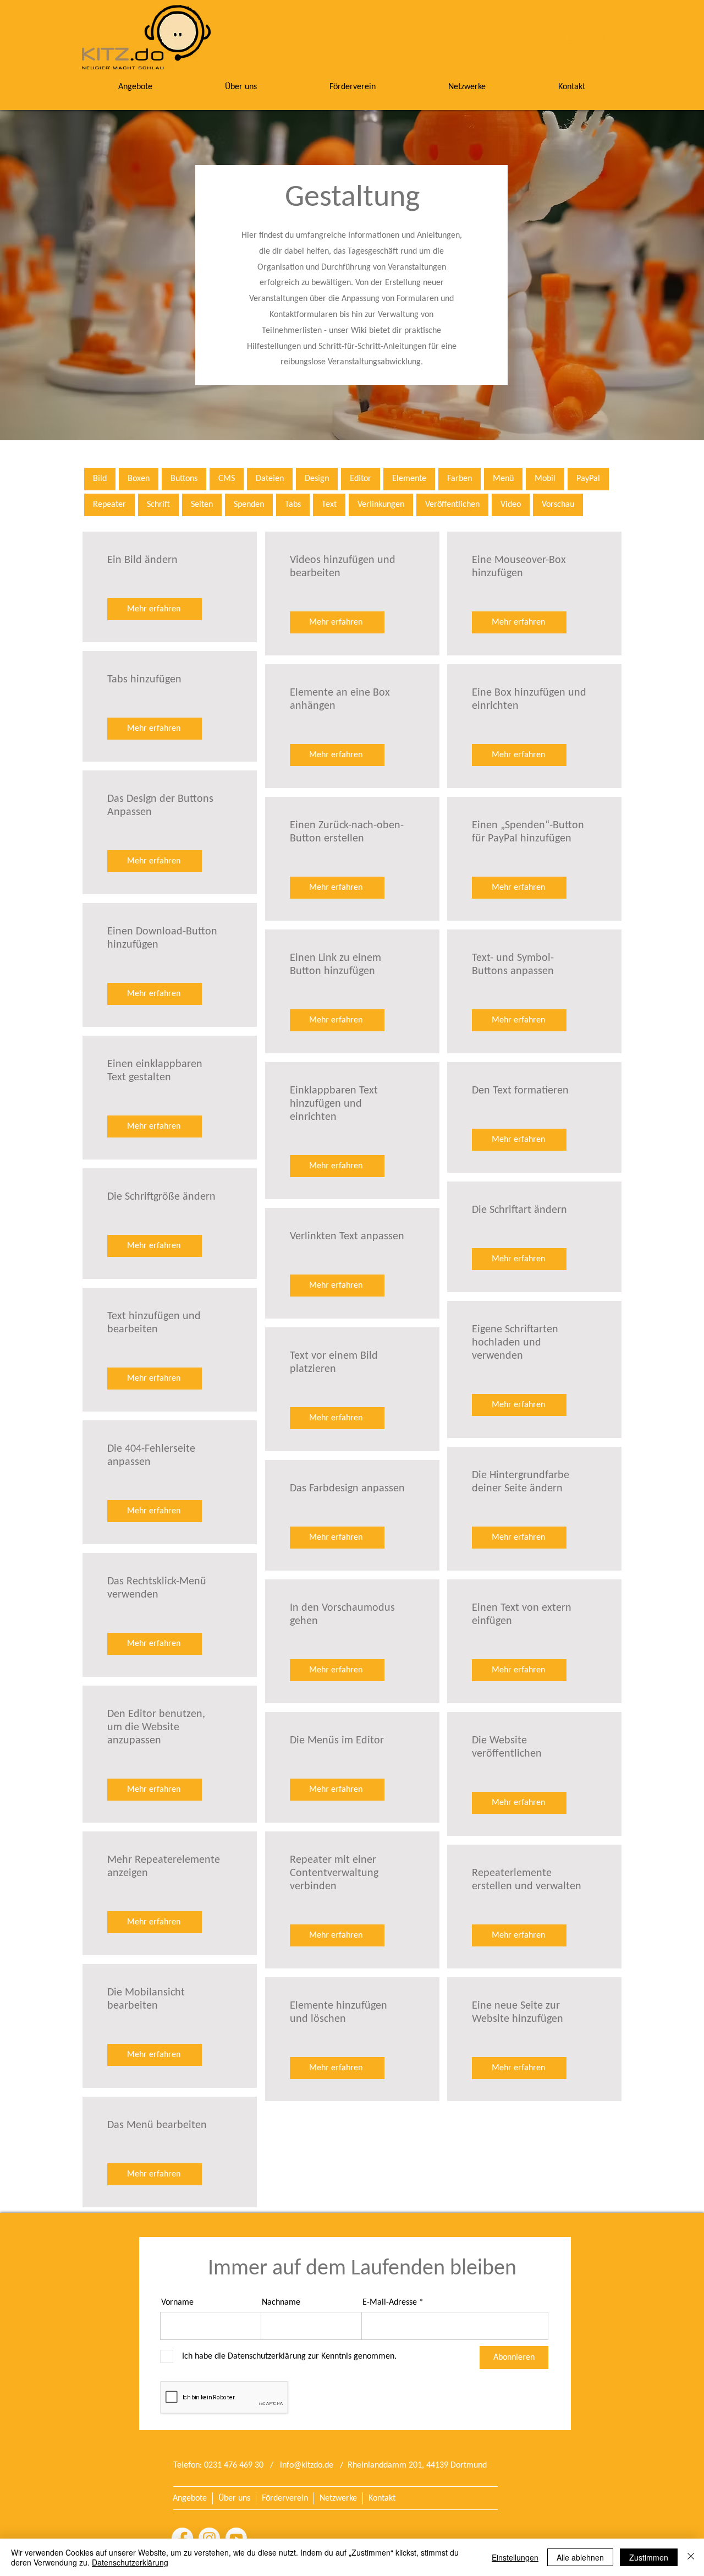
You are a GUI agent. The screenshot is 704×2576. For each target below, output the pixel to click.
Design (317, 479)
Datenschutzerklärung (130, 2562)
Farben (460, 479)
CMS (227, 479)
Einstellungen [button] (515, 2557)
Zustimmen (649, 2557)
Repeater (109, 505)
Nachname (281, 2302)
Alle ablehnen (580, 2557)
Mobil (545, 479)
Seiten (202, 505)
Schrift (158, 505)
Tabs (293, 505)
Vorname (177, 2302)
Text (329, 505)
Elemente (409, 479)
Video (511, 505)
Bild (100, 479)
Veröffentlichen (452, 505)
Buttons (184, 479)
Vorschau (558, 505)
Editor (361, 479)
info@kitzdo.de (307, 2465)
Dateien (270, 479)
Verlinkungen (381, 505)
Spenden (249, 505)
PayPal (588, 479)
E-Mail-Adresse (390, 2302)
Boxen (139, 479)
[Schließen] (691, 2557)
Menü (503, 479)
